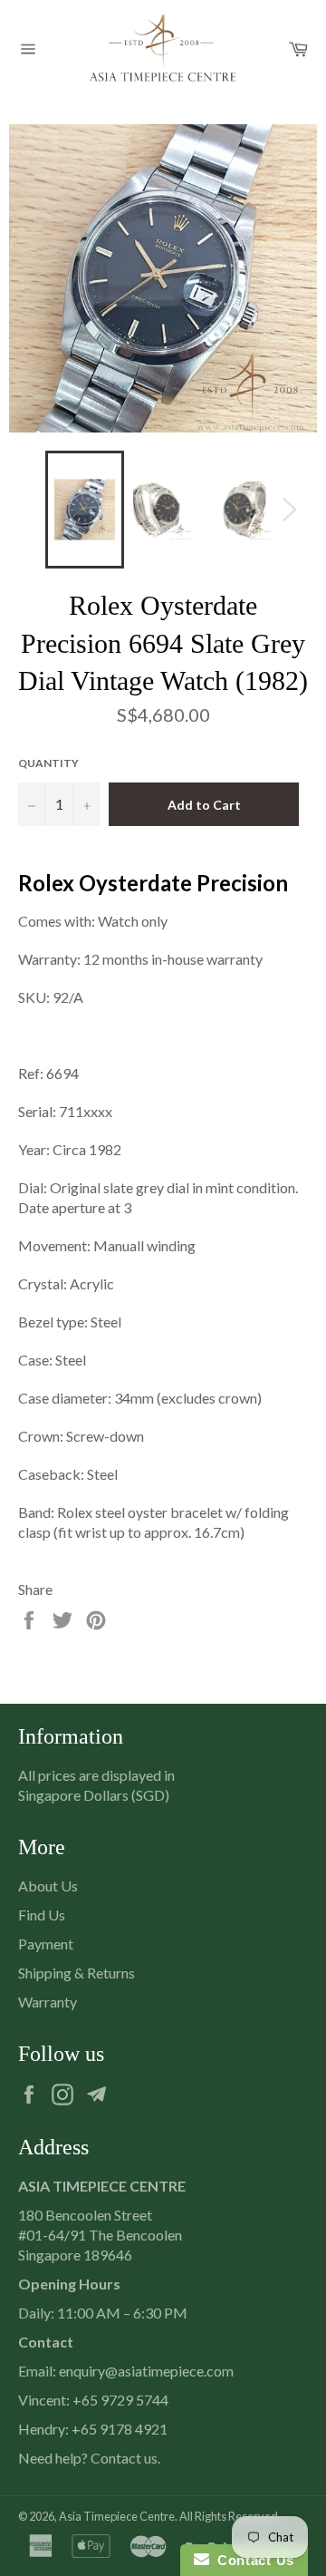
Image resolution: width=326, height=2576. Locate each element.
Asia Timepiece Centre (117, 2516)
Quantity (48, 763)
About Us (48, 1886)
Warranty (48, 2002)
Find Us (42, 1915)
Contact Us (252, 2560)
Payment (46, 1944)
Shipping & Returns (77, 1973)
